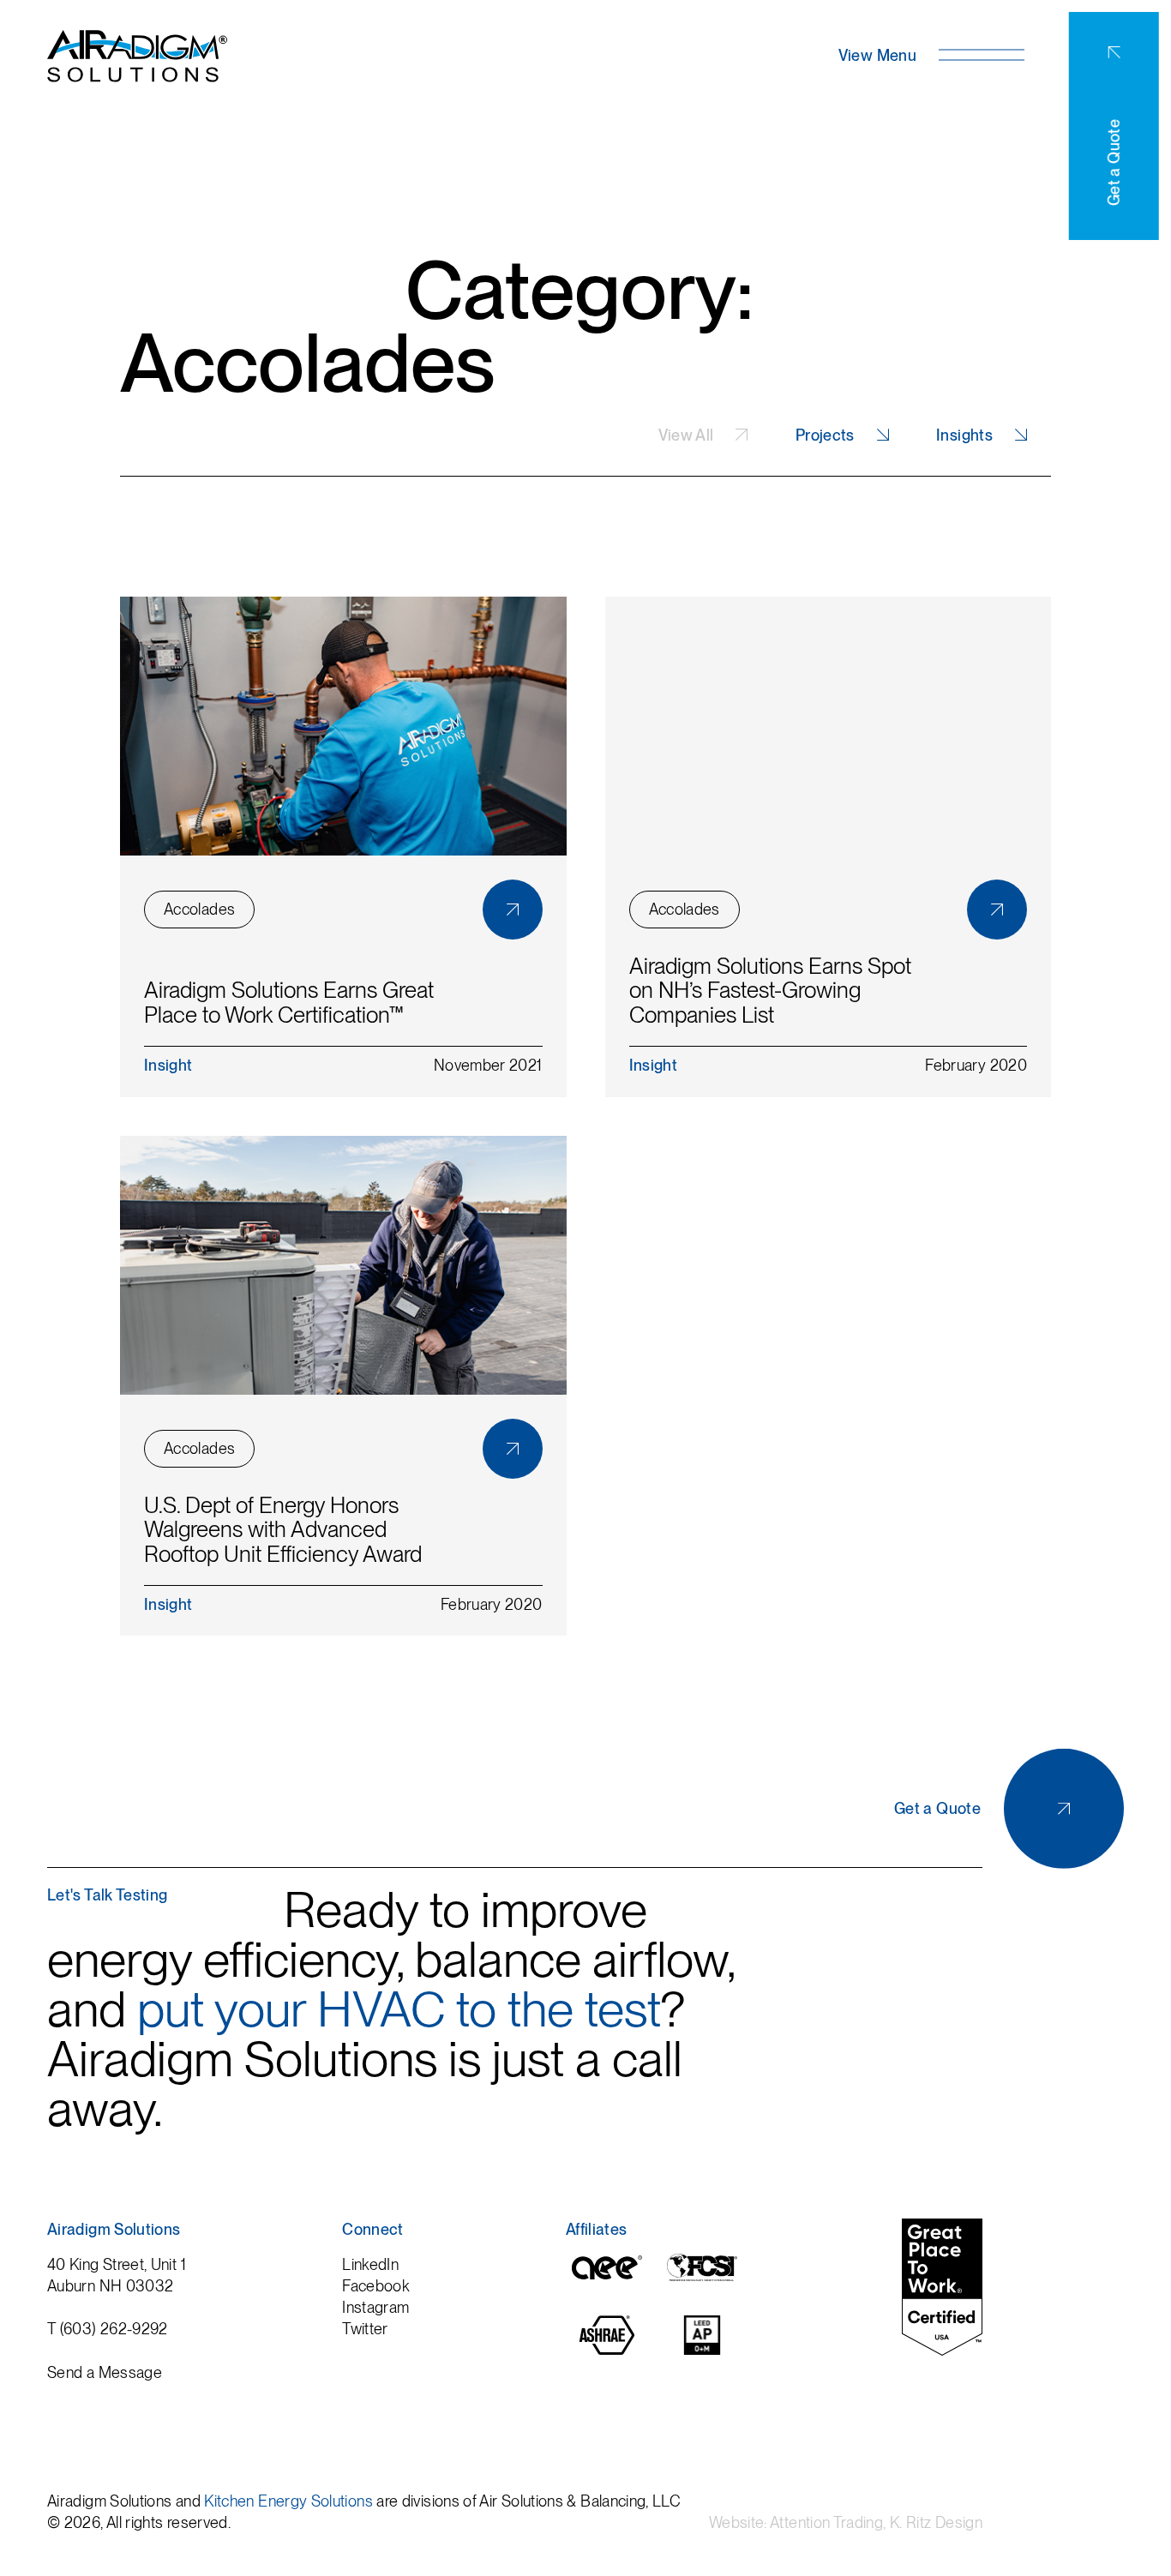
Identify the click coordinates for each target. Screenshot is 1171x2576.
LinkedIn (370, 2264)
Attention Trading (826, 2522)
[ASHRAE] (607, 2352)
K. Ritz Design (936, 2522)
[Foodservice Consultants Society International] (702, 2285)
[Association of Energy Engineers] (607, 2284)
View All (686, 435)
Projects (825, 435)
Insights (964, 435)
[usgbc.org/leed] (702, 2352)
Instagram (375, 2307)
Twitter (365, 2329)
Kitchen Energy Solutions (288, 2501)
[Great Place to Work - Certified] (942, 2287)
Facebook (375, 2286)
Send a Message (105, 2372)
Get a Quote (1114, 162)
